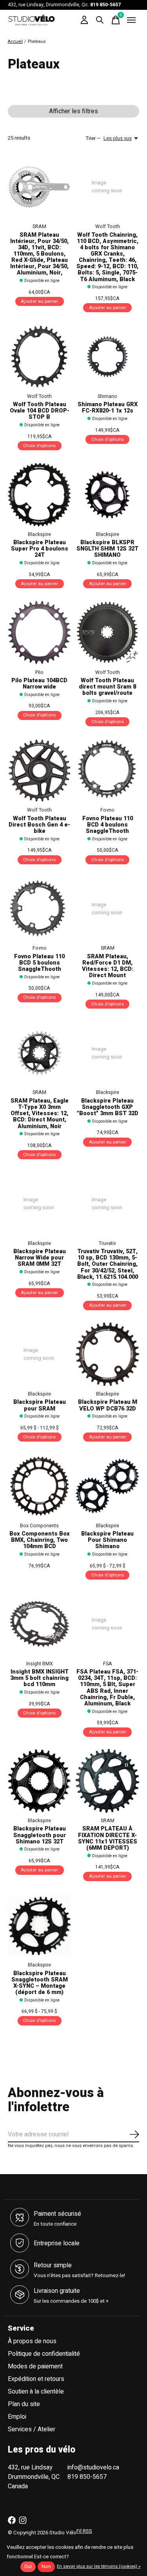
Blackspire (39, 534)
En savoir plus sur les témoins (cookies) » (99, 2566)
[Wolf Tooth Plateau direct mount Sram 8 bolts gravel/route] (107, 632)
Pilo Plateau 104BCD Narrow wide (39, 684)
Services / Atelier (32, 2429)
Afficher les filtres (73, 111)
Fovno (107, 810)
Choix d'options (39, 446)
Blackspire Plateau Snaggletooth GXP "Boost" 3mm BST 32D (108, 1107)
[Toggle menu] (131, 20)
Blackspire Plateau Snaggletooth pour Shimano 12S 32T (40, 1835)
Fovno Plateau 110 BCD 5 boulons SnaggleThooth (39, 963)
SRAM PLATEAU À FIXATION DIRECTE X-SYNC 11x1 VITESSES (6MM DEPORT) (108, 1838)
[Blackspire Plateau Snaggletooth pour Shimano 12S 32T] (39, 1781)
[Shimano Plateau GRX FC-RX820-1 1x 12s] (107, 356)
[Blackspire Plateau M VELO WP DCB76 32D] (107, 1354)
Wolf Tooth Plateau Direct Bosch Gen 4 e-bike (39, 825)
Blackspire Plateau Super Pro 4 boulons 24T (40, 549)
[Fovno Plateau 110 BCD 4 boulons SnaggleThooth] (107, 771)
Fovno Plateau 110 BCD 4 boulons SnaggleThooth (108, 825)
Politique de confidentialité (44, 2354)
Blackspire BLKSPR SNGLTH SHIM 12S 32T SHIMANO (107, 549)
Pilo (39, 672)
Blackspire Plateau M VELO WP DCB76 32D (108, 1405)
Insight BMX (40, 1664)
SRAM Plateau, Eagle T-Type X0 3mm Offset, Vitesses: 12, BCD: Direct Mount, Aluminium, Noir (40, 1114)
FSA (108, 1664)
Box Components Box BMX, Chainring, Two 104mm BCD (40, 1540)
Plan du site (24, 2404)
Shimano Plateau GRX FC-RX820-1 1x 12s (108, 408)
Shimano (107, 396)
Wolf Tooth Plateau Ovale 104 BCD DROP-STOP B (40, 411)
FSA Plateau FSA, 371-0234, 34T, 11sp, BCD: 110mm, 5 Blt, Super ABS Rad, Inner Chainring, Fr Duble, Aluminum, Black (107, 1688)
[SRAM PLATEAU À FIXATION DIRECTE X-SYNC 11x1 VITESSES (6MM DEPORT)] (107, 1781)
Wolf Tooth (108, 226)
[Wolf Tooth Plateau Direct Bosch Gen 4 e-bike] (39, 771)
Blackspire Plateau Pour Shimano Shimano (107, 1540)
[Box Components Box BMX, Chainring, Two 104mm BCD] (39, 1486)
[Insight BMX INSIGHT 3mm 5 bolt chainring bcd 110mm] (39, 1624)
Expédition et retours (36, 2379)
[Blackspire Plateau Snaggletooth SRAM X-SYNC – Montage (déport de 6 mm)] (39, 1925)
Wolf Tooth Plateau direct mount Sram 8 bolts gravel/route (107, 687)
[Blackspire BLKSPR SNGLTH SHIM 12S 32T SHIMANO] (107, 494)
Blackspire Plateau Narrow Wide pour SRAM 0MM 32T (40, 1258)
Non (46, 2567)
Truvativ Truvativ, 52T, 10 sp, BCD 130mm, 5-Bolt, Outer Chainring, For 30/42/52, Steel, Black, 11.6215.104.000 (108, 1264)
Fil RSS (84, 2531)
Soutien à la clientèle (36, 2392)
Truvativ (107, 1243)
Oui (28, 2567)
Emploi (17, 2417)
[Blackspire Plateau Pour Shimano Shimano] (107, 1486)
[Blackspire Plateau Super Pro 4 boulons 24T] (39, 494)
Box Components (39, 1526)
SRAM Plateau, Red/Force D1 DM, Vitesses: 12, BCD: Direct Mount (108, 966)
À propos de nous (32, 2341)
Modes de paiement (35, 2366)
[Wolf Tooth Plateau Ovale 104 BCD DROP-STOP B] (39, 356)
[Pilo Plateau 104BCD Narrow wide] (39, 632)
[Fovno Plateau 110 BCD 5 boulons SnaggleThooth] (39, 909)
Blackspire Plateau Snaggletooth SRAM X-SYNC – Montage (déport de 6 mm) (40, 1983)
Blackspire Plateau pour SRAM (40, 1405)
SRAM (39, 226)
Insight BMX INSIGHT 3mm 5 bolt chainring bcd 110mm (39, 1678)
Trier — (93, 138)
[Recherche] (100, 20)
